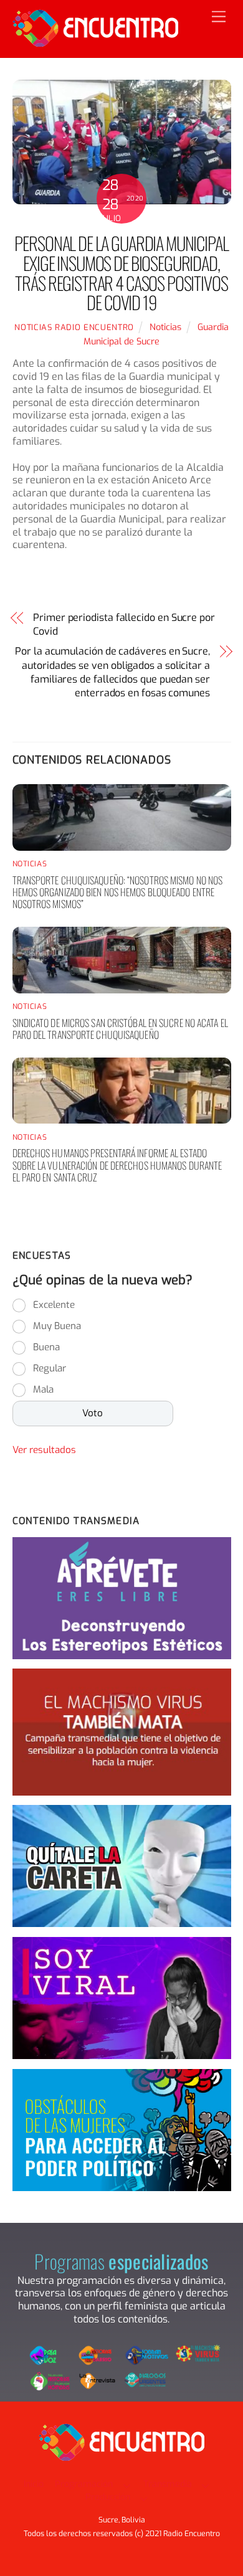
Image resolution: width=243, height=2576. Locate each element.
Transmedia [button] (168, 2484)
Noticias (165, 327)
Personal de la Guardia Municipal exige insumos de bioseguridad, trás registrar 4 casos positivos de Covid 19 (121, 272)
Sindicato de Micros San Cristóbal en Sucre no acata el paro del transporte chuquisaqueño (120, 1029)
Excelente (54, 1305)
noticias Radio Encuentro (74, 327)
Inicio (34, 2484)
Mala (43, 1390)
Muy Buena (57, 1326)
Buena (46, 1347)
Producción (108, 2497)
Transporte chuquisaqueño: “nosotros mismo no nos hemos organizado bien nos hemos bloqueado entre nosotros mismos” (118, 892)
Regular (50, 1368)
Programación (84, 2484)
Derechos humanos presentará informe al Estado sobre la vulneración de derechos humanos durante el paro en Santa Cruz (117, 1165)
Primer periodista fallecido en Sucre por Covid (124, 624)
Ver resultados (44, 1450)
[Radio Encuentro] (95, 42)
